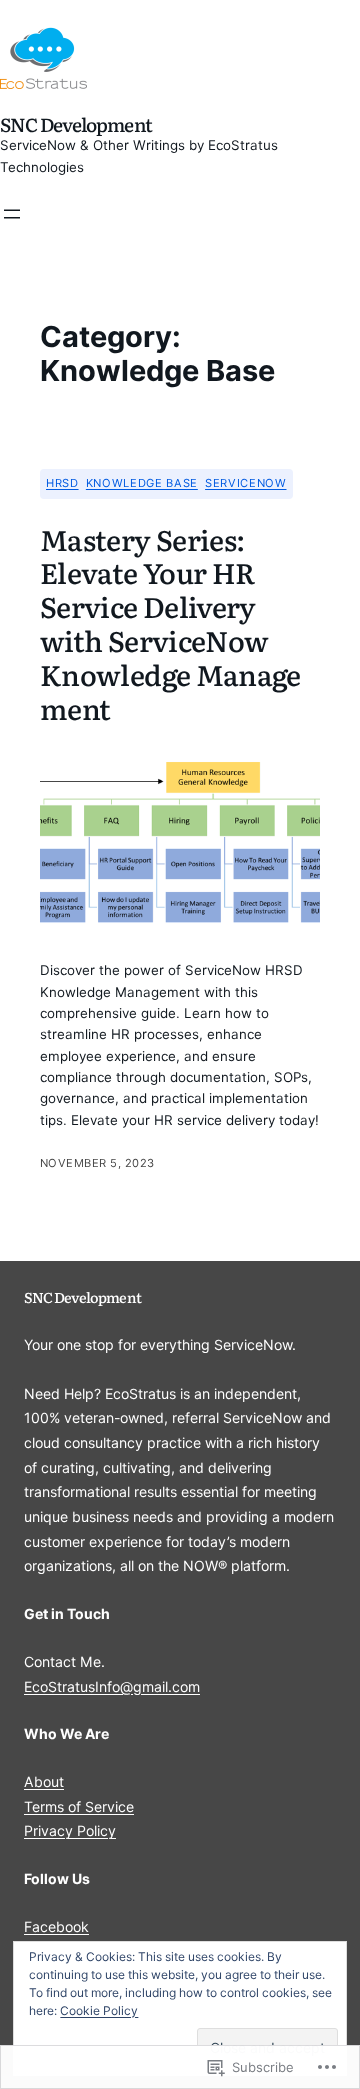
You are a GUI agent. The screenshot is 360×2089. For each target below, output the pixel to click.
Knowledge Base (142, 483)
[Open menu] (12, 214)
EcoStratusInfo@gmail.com (112, 1686)
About (44, 1781)
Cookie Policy (99, 2010)
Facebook (56, 1926)
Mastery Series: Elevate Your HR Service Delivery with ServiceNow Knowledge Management (170, 624)
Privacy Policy (70, 1830)
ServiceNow (245, 483)
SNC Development (76, 124)
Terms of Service (79, 1806)
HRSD (62, 483)
